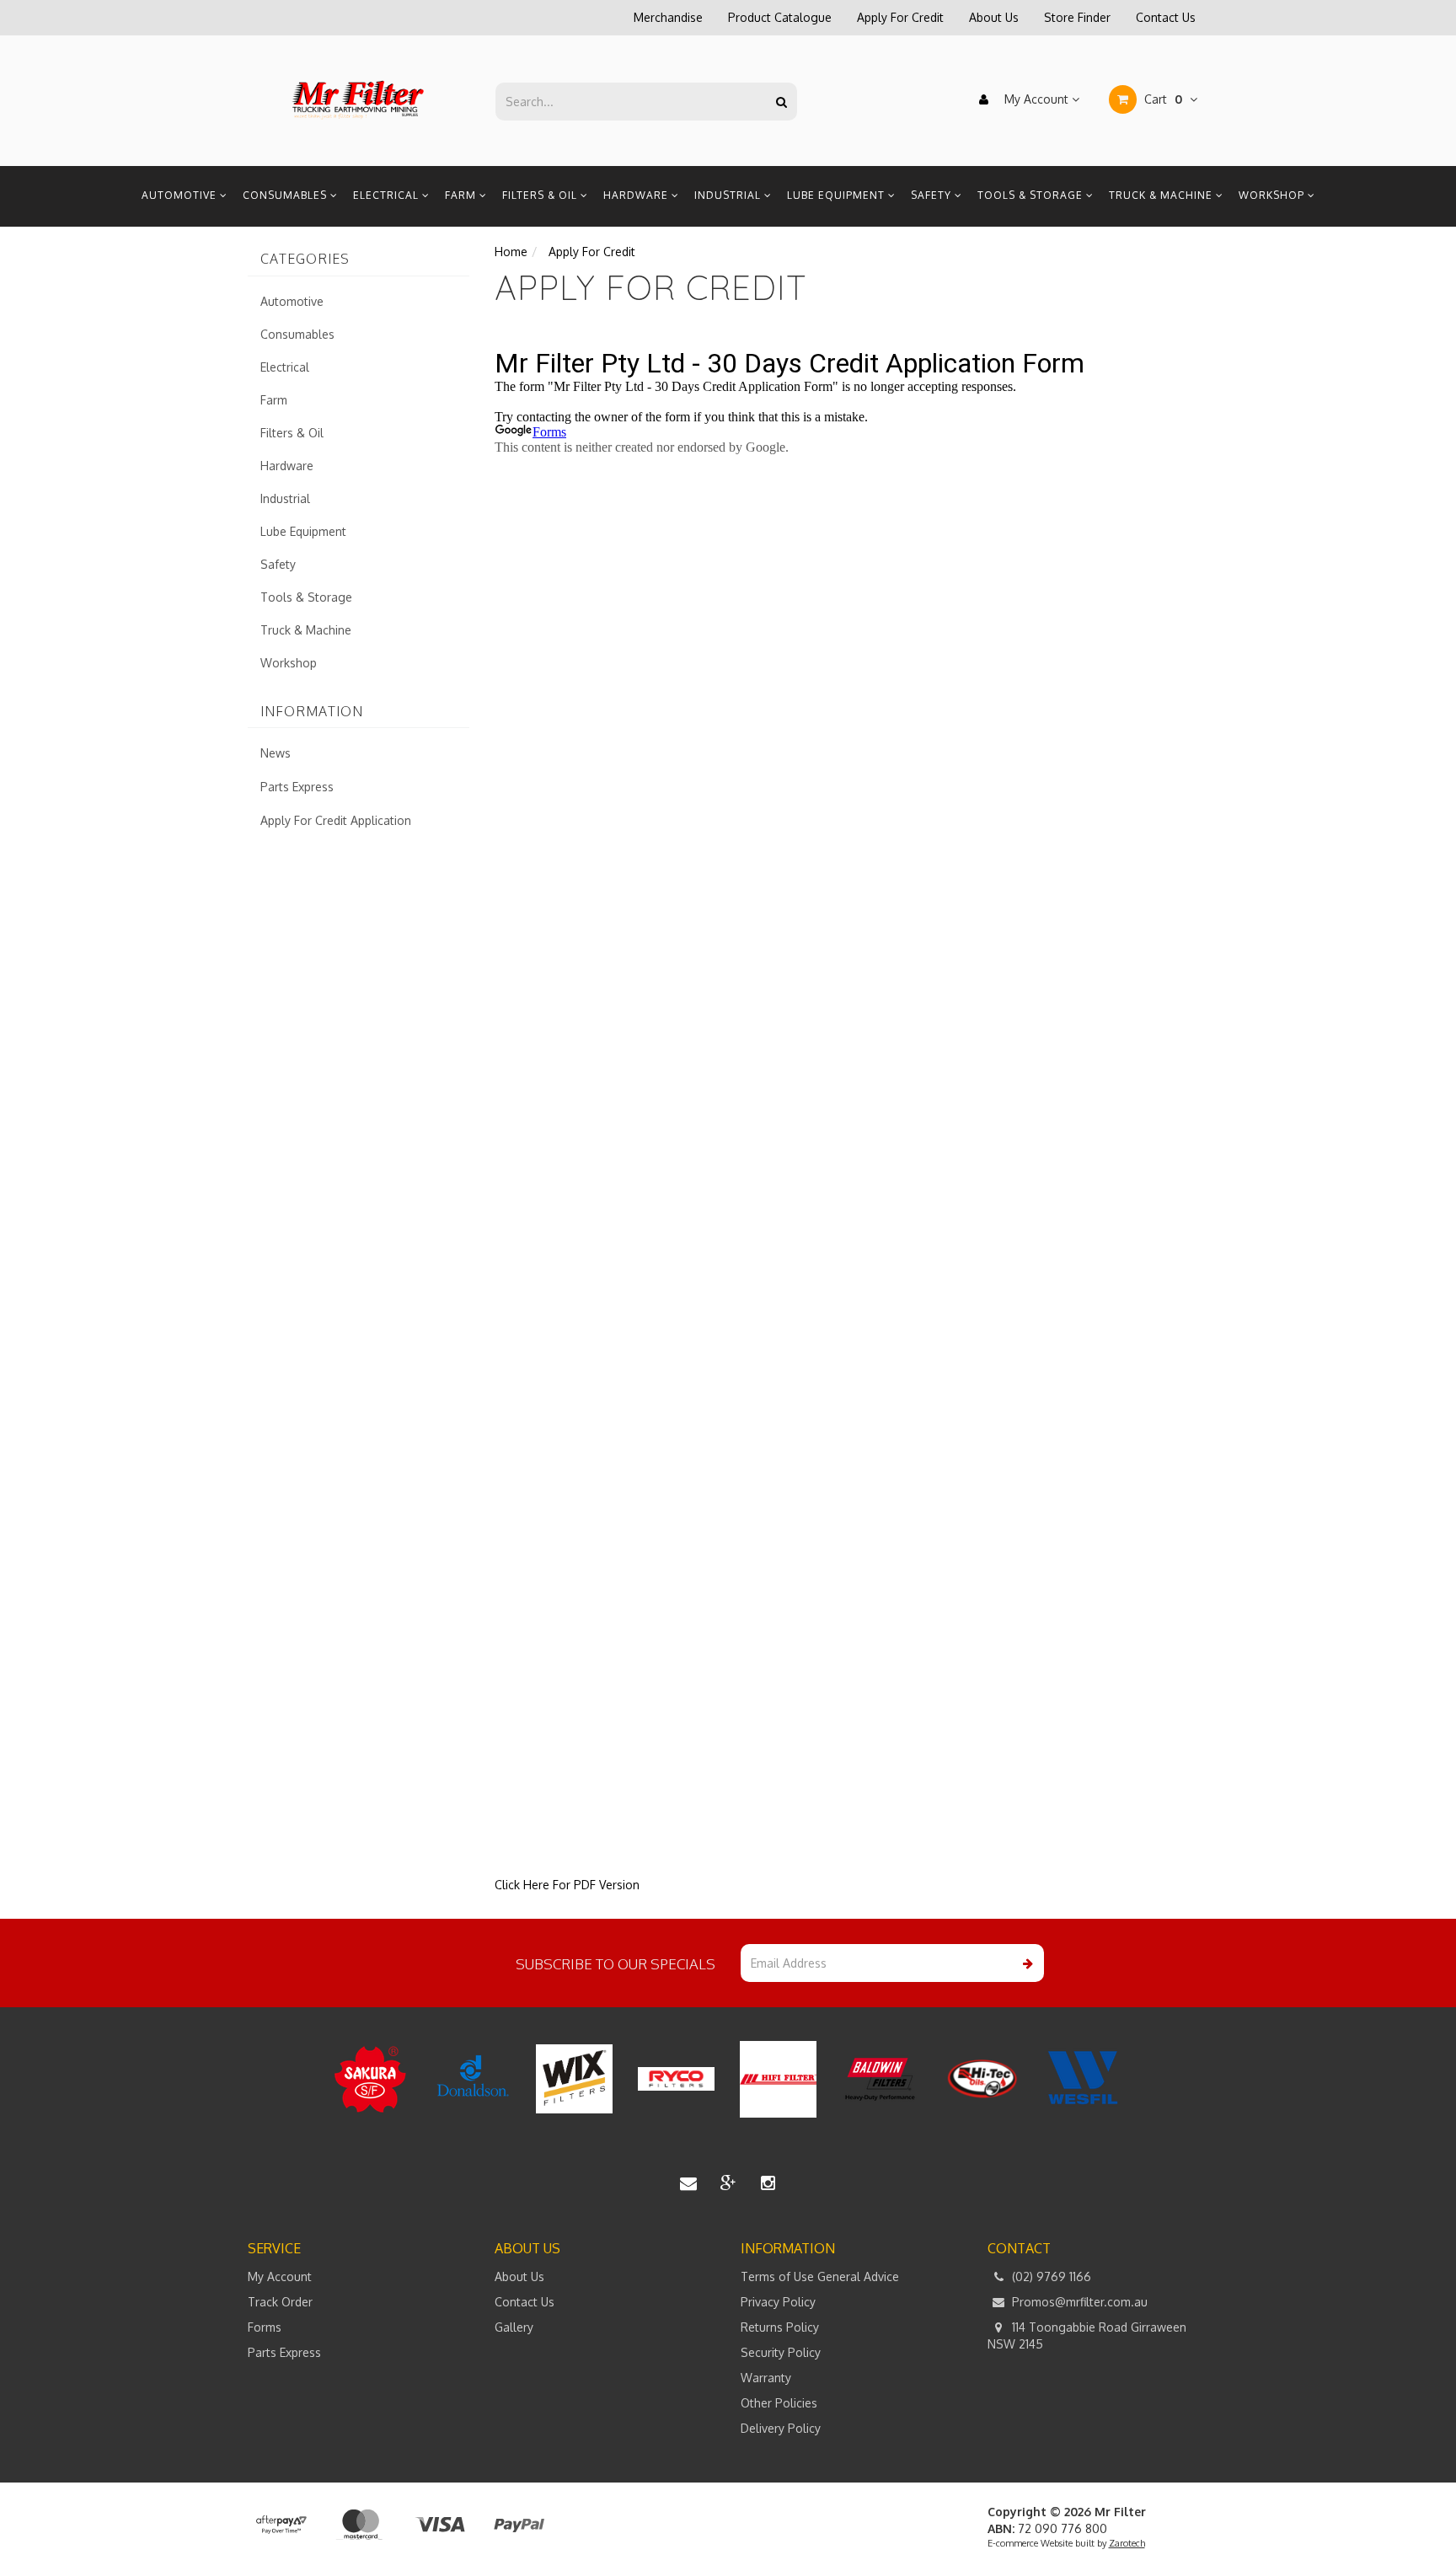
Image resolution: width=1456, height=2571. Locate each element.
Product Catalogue (780, 17)
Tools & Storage (1032, 195)
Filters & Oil (541, 195)
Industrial (729, 195)
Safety (933, 195)
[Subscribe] (1025, 1963)
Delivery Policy (781, 2428)
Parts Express (297, 787)
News (276, 753)
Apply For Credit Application (336, 820)
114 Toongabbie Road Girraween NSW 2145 (1087, 2335)
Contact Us (1166, 17)
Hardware (637, 195)
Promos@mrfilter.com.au (1078, 2302)
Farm (462, 195)
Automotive (181, 195)
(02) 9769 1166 (1050, 2276)
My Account (1036, 99)
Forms (265, 2327)
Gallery (514, 2327)
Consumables (286, 195)
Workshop (1273, 195)
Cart (1162, 99)
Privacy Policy (778, 2302)
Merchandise (668, 17)
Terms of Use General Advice (820, 2276)
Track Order (280, 2302)
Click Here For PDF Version (567, 1885)
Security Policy (781, 2352)
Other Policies (779, 2403)
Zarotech (1127, 2543)
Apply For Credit (900, 17)
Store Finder (1077, 17)
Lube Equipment (838, 195)
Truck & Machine (1162, 195)
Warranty (766, 2378)
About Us (994, 17)
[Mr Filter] (359, 100)
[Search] (782, 102)
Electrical (388, 195)
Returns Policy (780, 2327)
